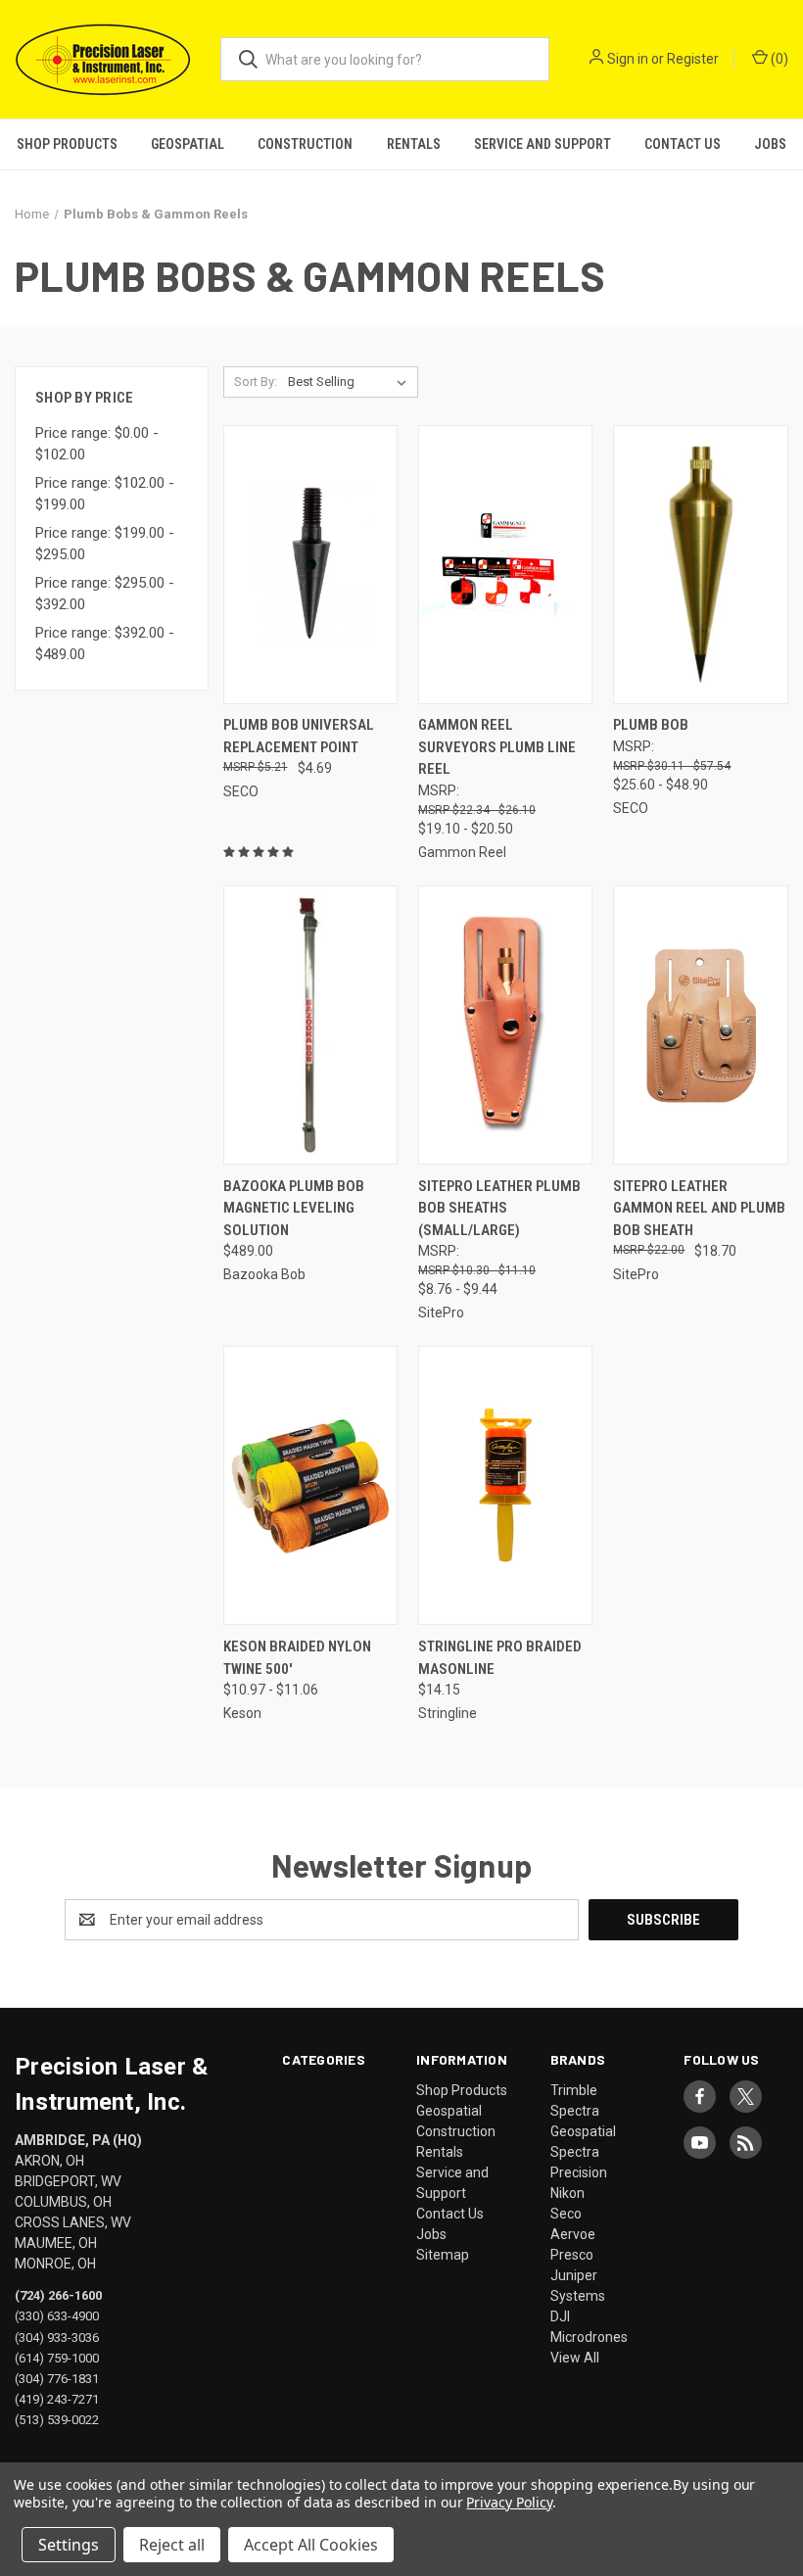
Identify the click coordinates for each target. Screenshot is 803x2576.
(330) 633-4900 (57, 2316)
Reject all (172, 2545)
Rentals (414, 144)
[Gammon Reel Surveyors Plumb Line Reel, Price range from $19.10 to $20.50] (505, 565)
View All (575, 2358)
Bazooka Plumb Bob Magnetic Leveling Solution (294, 1208)
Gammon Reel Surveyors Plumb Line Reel (497, 747)
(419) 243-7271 (57, 2398)
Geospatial (188, 144)
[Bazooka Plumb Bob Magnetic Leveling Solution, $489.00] (310, 1025)
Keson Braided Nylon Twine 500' (297, 1658)
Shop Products (67, 144)
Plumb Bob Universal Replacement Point (299, 736)
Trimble (574, 2090)
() (778, 59)
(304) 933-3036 (57, 2337)
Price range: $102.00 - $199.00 (105, 494)
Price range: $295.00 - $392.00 (105, 594)
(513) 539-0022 (57, 2419)
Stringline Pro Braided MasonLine (500, 1658)
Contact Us (683, 144)
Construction (305, 144)
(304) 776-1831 (57, 2378)
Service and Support (543, 144)
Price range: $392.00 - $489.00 (105, 644)
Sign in (628, 59)
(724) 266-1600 (58, 2295)
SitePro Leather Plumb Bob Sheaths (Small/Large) (499, 1208)
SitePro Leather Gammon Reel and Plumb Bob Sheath (699, 1208)
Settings (69, 2545)
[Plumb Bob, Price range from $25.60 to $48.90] (700, 565)
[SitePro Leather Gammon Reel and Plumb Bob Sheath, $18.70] (700, 1025)
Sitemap (443, 2255)
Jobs (770, 144)
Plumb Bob (651, 725)
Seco (566, 2214)
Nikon (567, 2193)
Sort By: (256, 382)
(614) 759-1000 (57, 2357)
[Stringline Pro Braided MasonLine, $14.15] (505, 1485)
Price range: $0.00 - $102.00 (97, 444)
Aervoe (573, 2234)
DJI (560, 2316)
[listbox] (351, 382)
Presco (572, 2255)
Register (693, 59)
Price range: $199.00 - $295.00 (105, 544)
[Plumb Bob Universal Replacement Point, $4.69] (310, 565)
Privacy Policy (509, 2502)
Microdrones (589, 2337)
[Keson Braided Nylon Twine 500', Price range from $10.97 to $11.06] (310, 1485)
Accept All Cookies (311, 2545)
